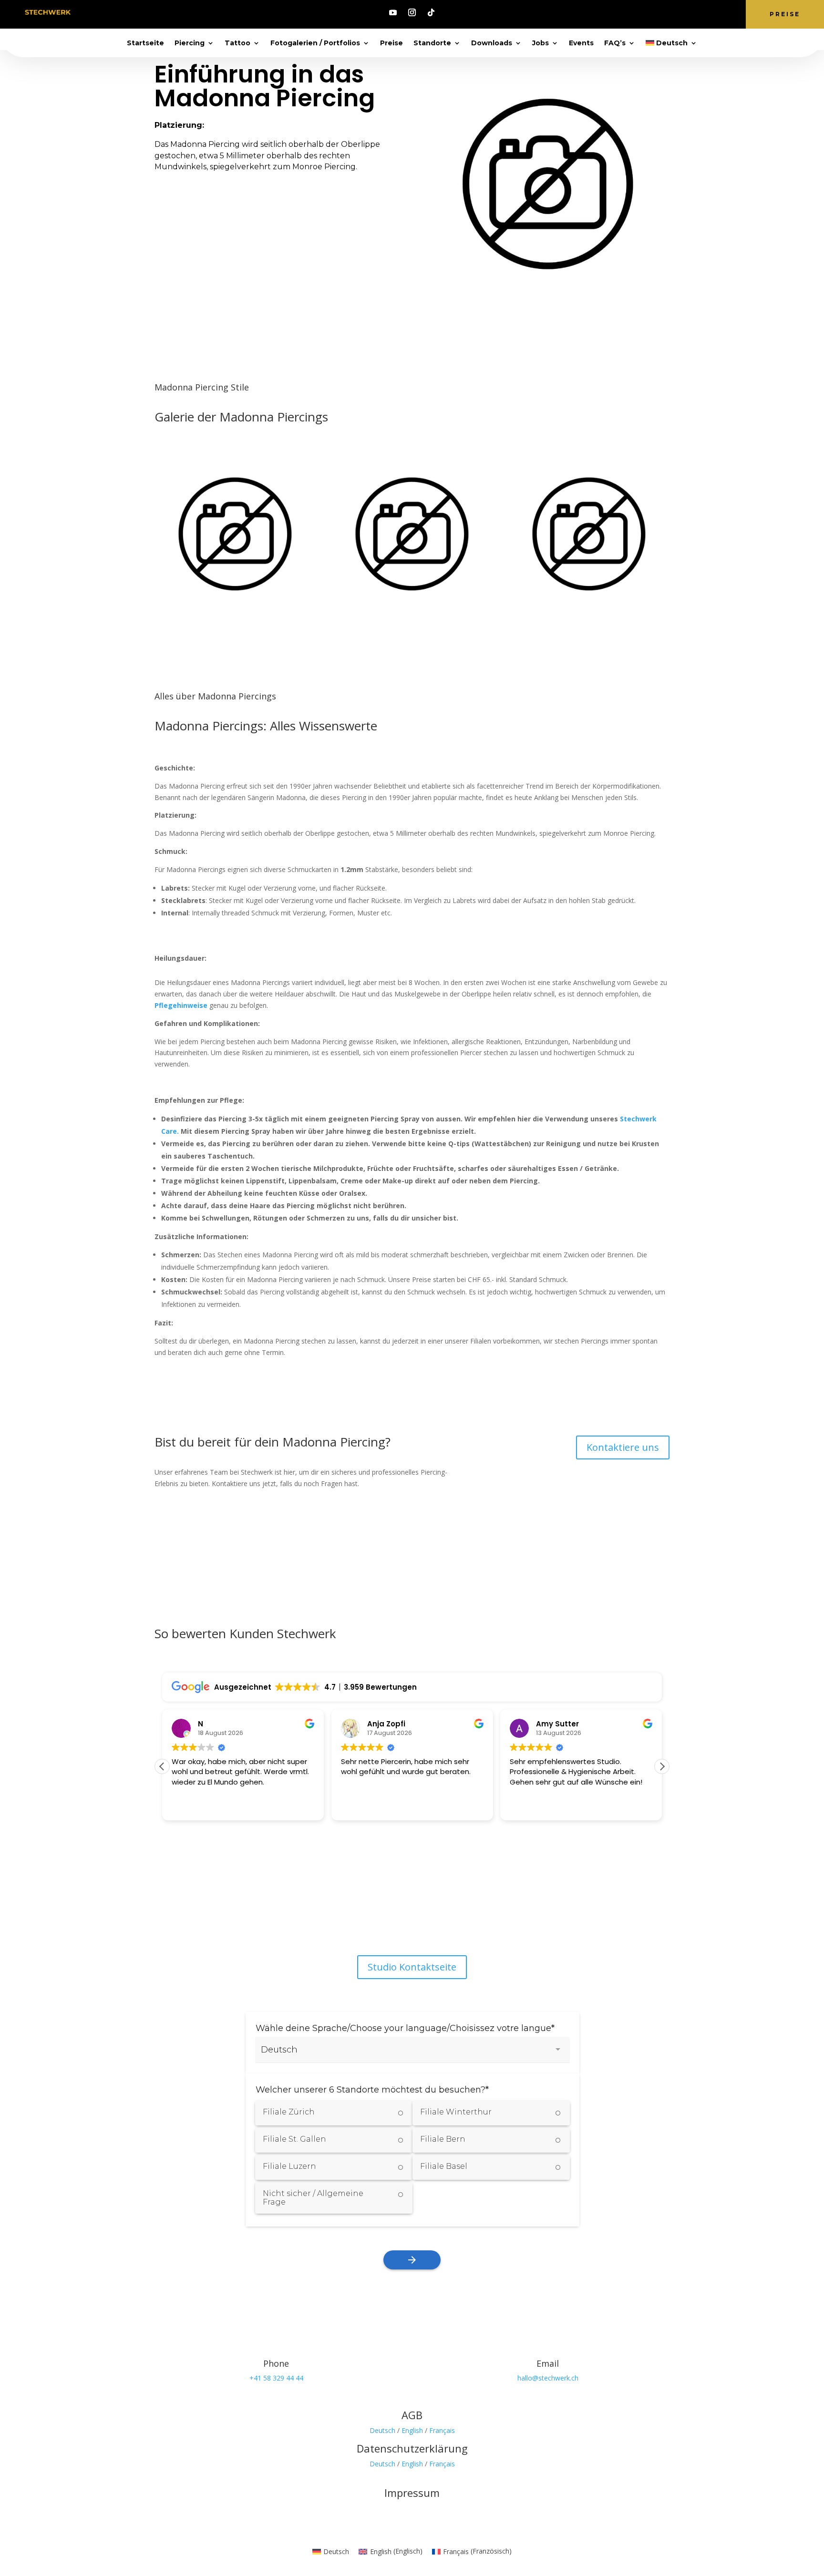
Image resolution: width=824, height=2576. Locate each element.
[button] (662, 1766)
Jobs (541, 43)
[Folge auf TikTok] (431, 12)
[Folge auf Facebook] (383, 1918)
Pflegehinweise (182, 1005)
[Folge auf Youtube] (393, 12)
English (412, 2430)
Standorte (432, 43)
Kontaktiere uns (623, 1447)
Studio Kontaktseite (412, 1967)
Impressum (412, 2493)
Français (442, 2430)
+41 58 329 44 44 (276, 2378)
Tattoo (237, 43)
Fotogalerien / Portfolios (315, 43)
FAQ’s (615, 43)
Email (548, 2363)
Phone (276, 2363)
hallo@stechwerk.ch (548, 2378)
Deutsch (382, 2430)
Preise (785, 14)
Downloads (492, 43)
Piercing (190, 43)
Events (581, 43)
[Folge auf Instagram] (412, 12)
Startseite (145, 43)
